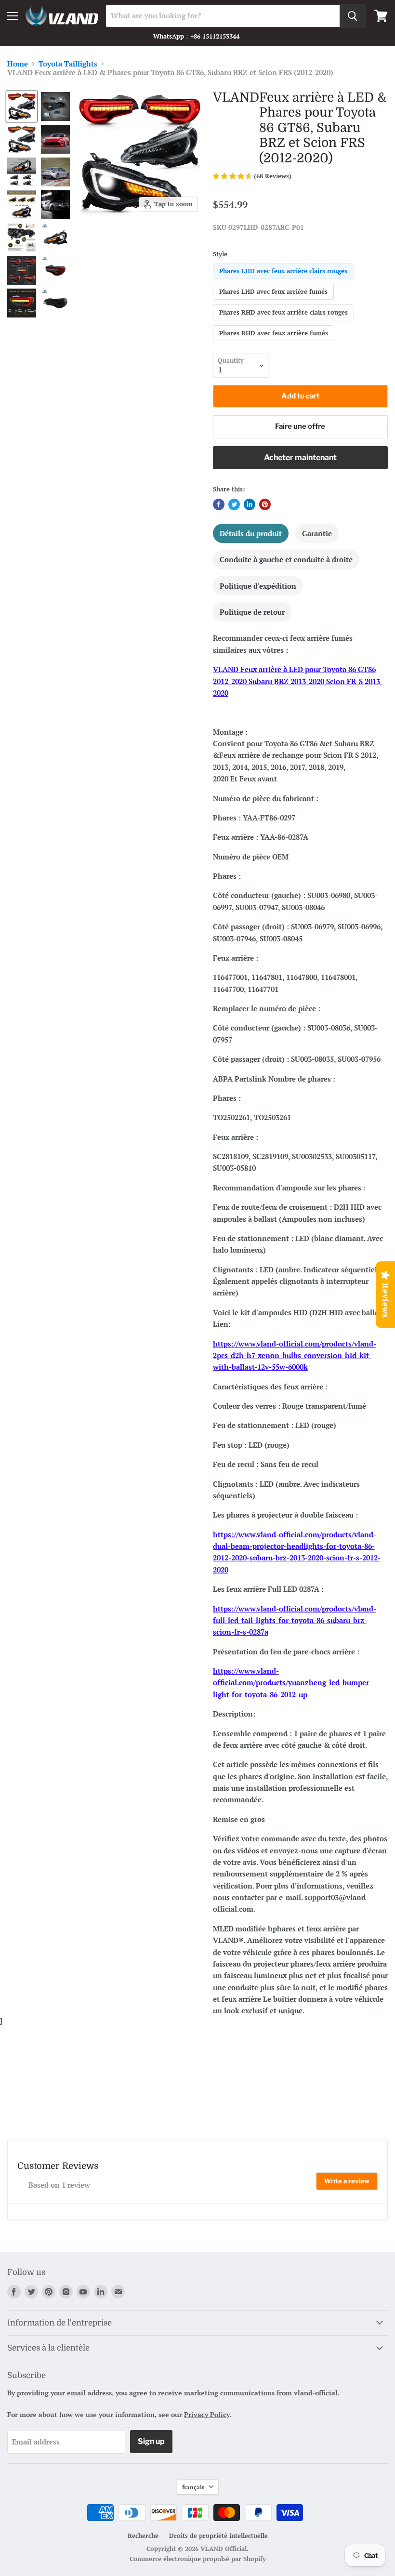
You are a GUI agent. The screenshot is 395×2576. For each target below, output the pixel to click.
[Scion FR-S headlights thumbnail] (22, 172)
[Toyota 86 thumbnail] (55, 139)
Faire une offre (300, 426)
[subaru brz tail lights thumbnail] (22, 303)
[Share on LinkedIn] (250, 504)
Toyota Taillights (68, 64)
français (193, 2487)
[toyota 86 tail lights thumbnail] (22, 270)
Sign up (151, 2441)
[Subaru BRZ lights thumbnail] (22, 139)
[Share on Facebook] (219, 504)
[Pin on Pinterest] (265, 504)
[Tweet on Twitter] (234, 504)
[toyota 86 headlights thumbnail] (22, 205)
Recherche (143, 2536)
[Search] (353, 16)
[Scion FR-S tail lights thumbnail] (55, 106)
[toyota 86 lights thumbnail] (22, 106)
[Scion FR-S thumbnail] (55, 205)
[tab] (251, 533)
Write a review (347, 2181)
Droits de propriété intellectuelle (218, 2536)
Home (18, 64)
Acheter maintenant (300, 457)
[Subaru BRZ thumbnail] (55, 172)
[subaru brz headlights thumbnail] (22, 238)
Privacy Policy (207, 2414)
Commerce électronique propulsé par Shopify (198, 2559)
